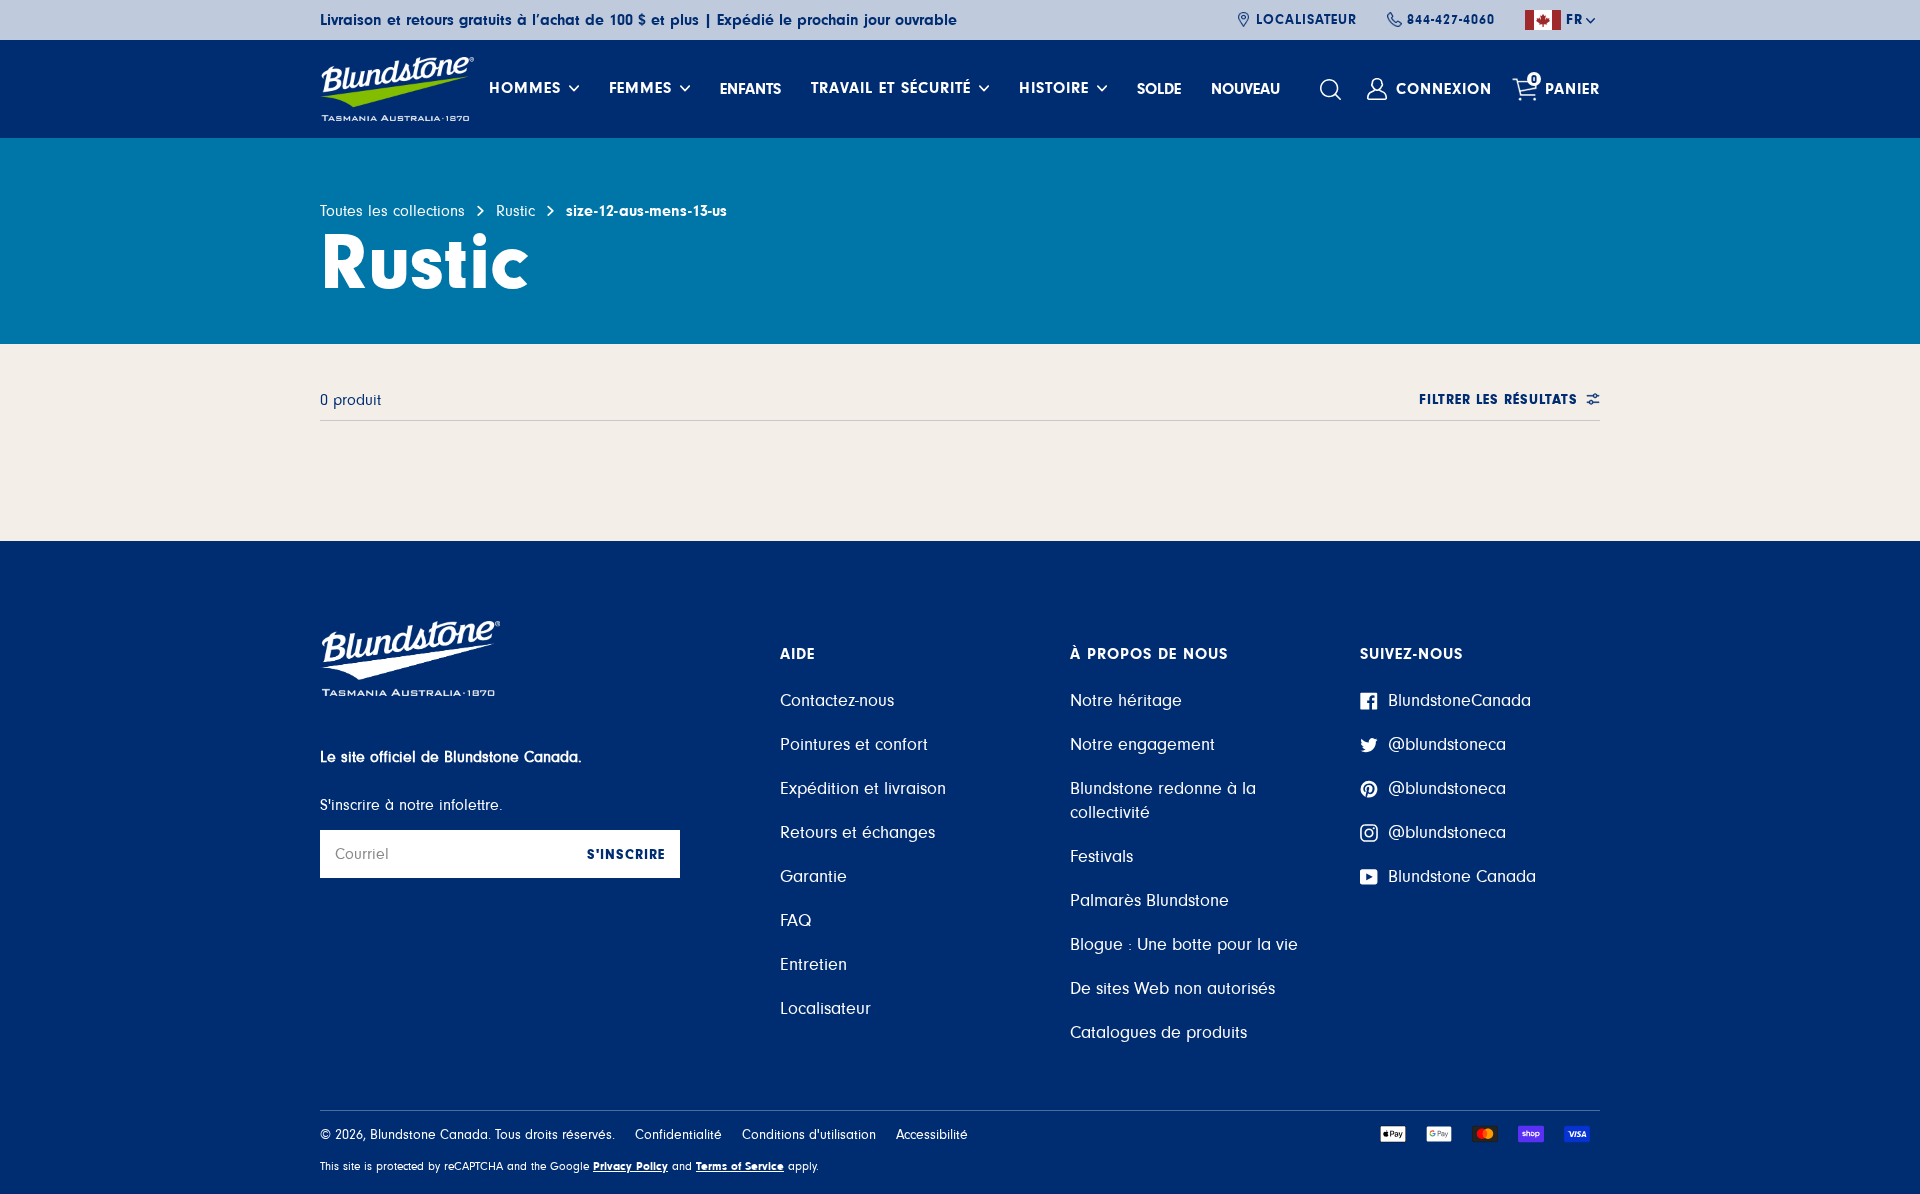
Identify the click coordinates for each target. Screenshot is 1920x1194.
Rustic (515, 211)
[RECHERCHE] (1333, 89)
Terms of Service (740, 1166)
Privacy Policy (630, 1166)
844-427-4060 (1451, 20)
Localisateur (1306, 20)
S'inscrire (626, 855)
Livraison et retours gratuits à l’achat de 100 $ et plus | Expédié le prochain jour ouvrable (638, 20)
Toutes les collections (392, 211)
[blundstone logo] (397, 89)
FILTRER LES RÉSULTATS (1498, 400)
